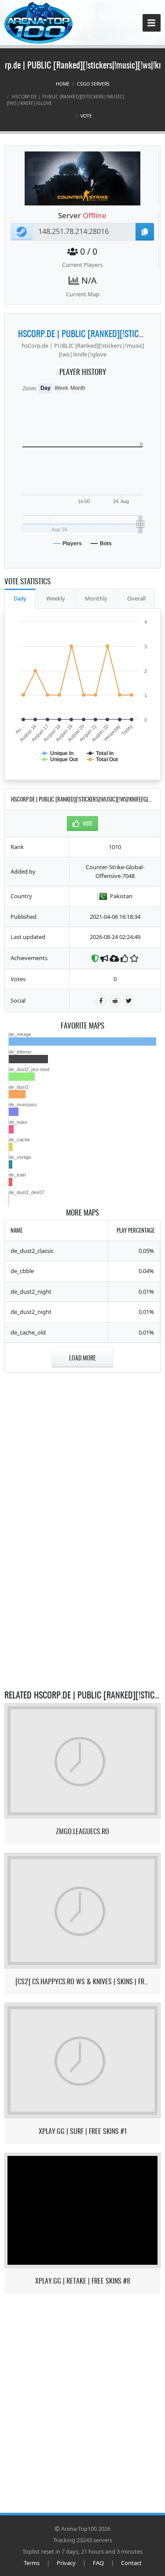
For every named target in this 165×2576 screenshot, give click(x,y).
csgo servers (93, 84)
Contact (131, 2563)
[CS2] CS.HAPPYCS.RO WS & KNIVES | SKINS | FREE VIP (83, 1981)
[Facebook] (101, 1001)
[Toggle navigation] (152, 23)
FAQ (98, 2563)
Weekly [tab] (56, 598)
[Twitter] (129, 1001)
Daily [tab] (20, 598)
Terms (32, 2563)
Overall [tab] (136, 598)
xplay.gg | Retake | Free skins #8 (83, 2281)
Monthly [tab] (96, 598)
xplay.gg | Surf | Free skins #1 (83, 2131)
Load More (82, 1358)
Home (63, 84)
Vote (86, 116)
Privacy (66, 2563)
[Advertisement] (83, 1436)
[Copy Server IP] (145, 232)
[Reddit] (115, 1001)
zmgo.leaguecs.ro (82, 1831)
